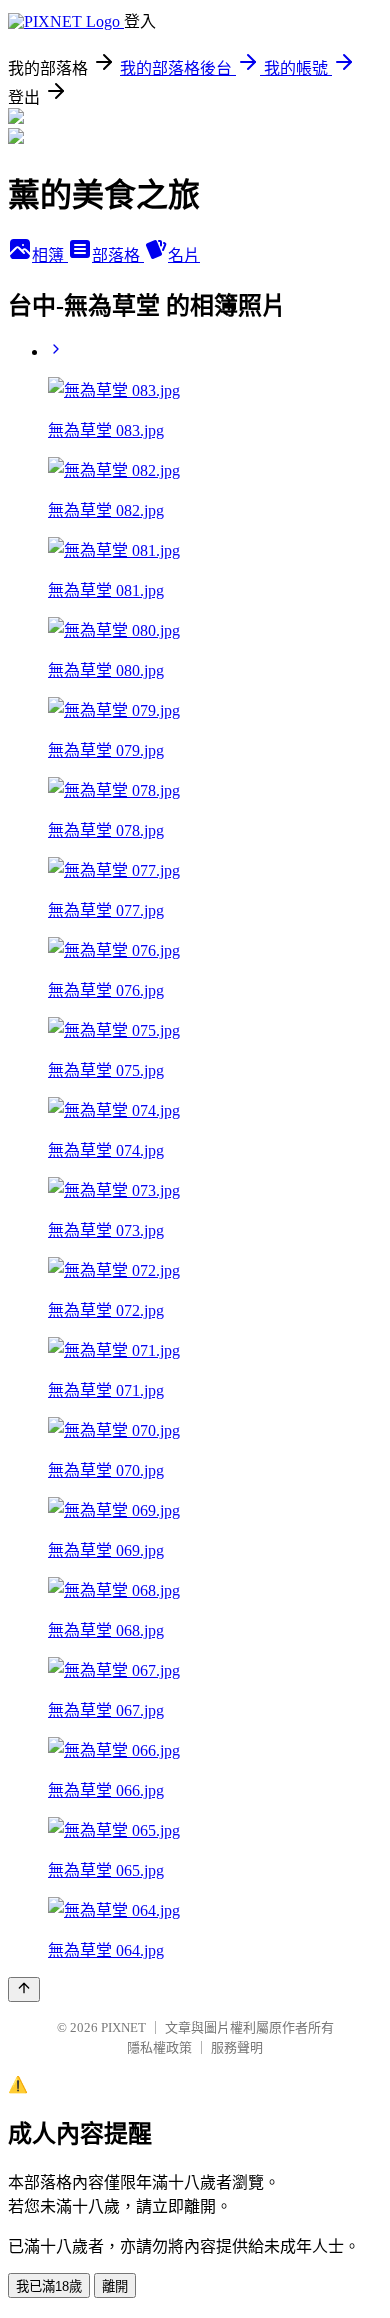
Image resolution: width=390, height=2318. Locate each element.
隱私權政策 (159, 2047)
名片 (184, 255)
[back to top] (24, 1989)
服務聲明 (237, 2047)
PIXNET (123, 2027)
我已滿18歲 (49, 2286)
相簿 (50, 255)
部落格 (118, 255)
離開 (115, 2286)
